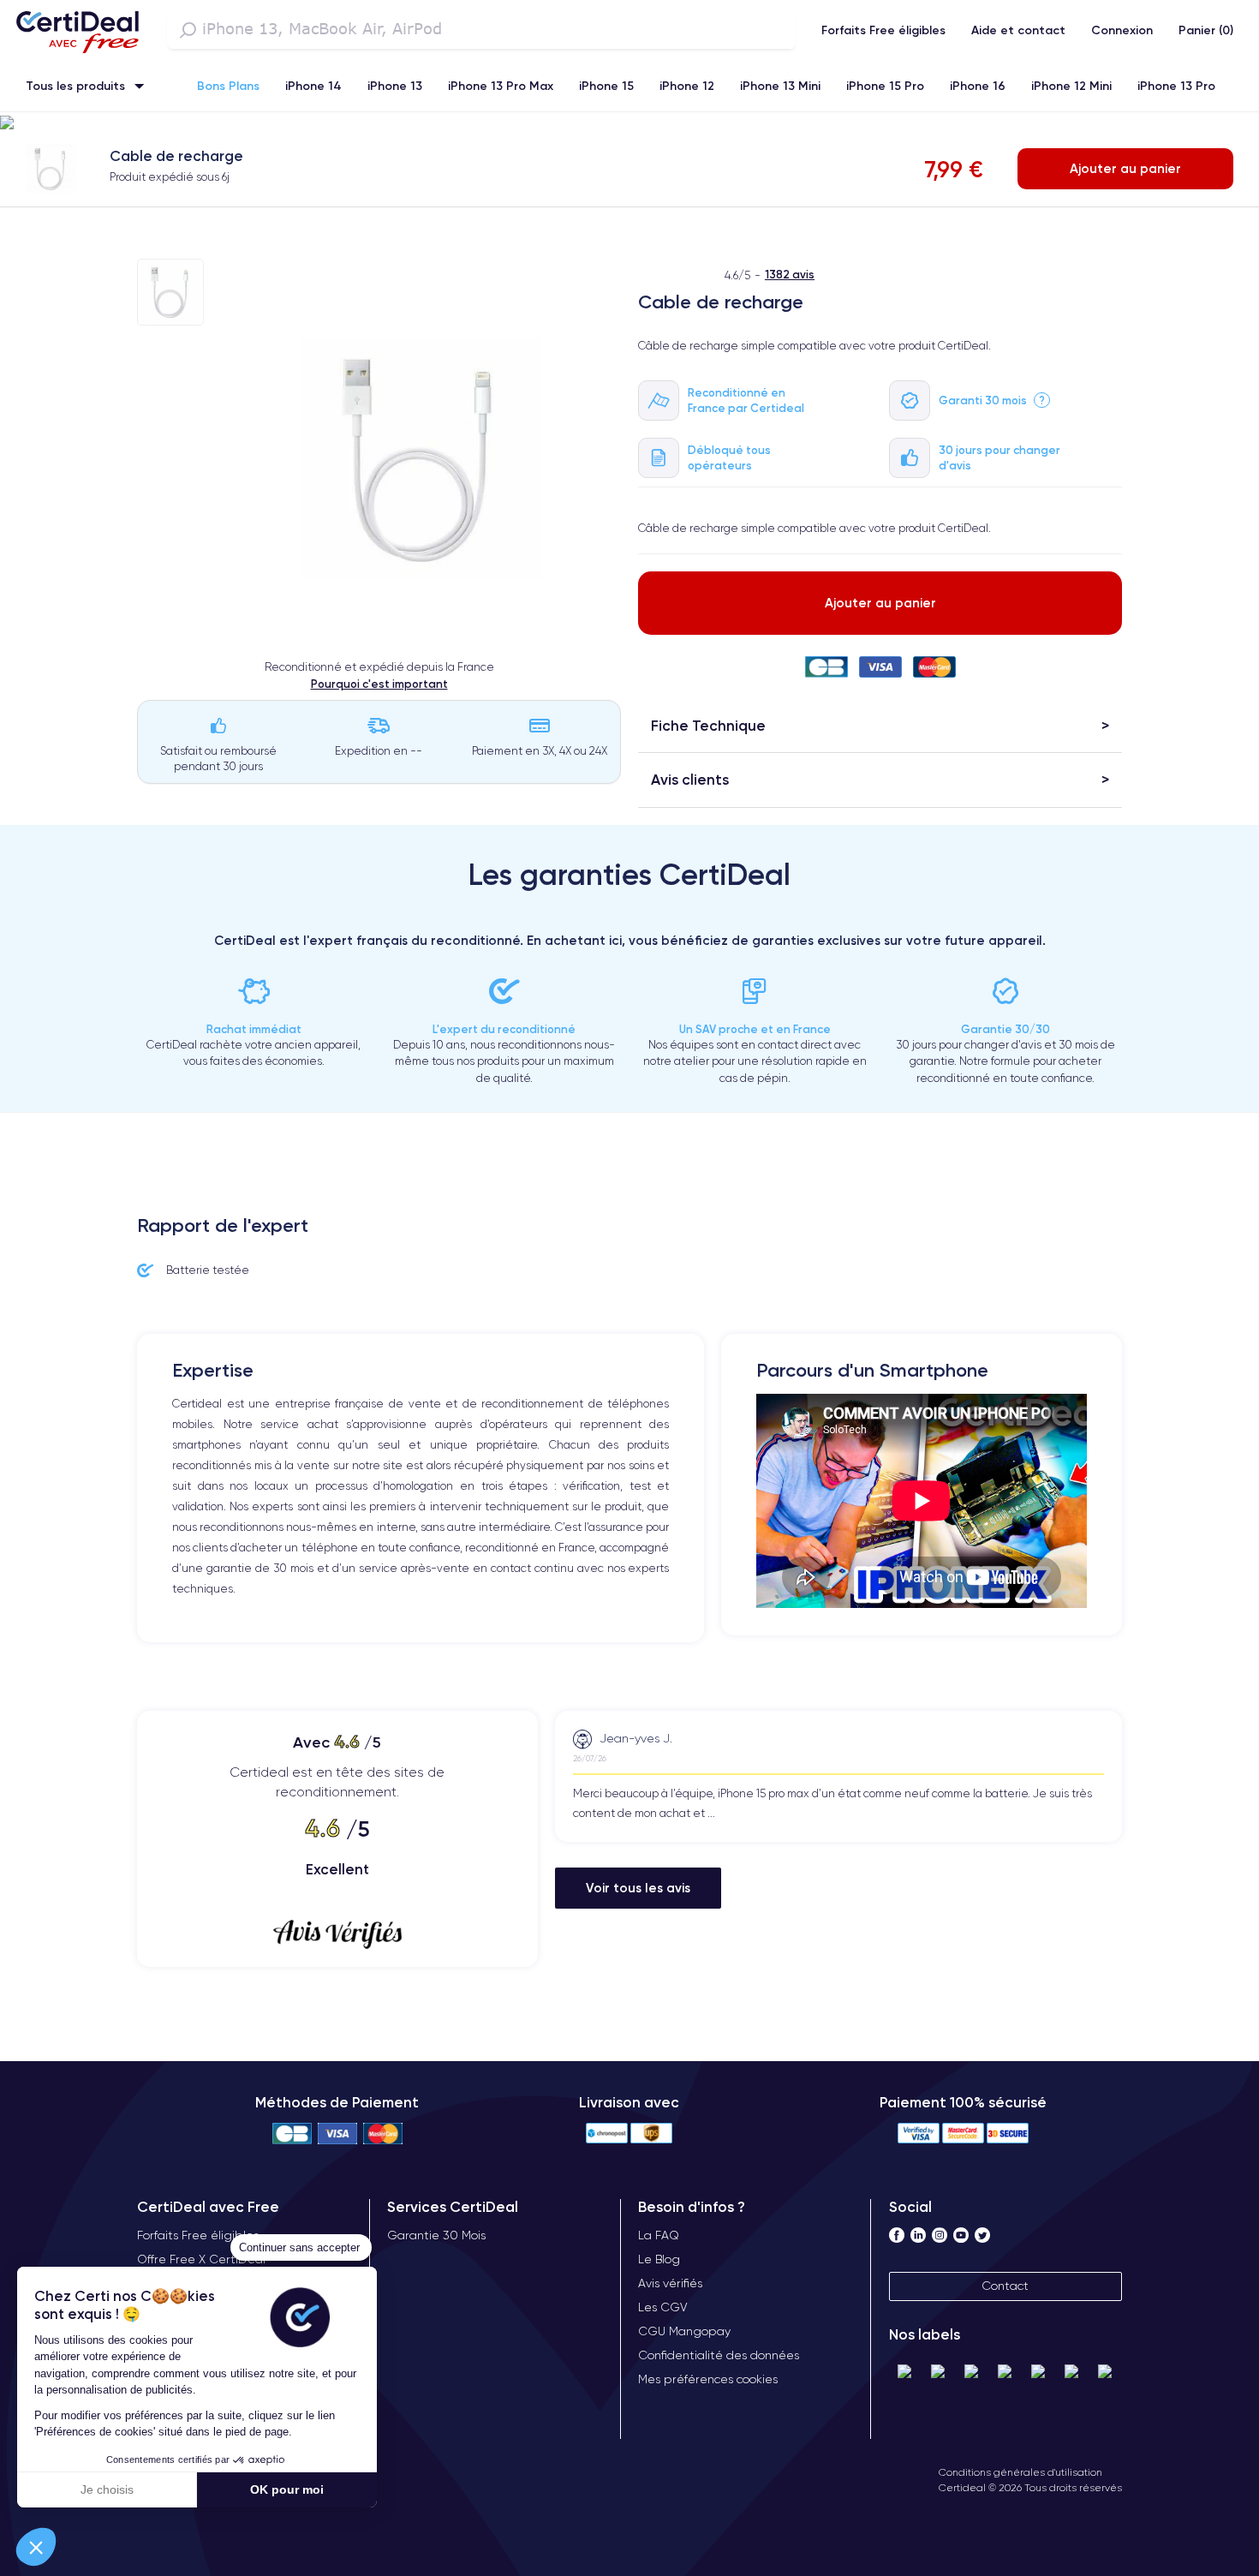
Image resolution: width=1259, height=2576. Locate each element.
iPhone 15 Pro (885, 86)
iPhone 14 (313, 86)
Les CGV (662, 2307)
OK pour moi (287, 2489)
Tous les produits (75, 86)
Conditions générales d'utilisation (1020, 2472)
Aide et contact (1018, 30)
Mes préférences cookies (708, 2379)
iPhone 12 (687, 86)
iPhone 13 (395, 86)
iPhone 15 (606, 86)
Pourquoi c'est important (379, 684)
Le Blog (659, 2259)
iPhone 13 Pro (1176, 86)
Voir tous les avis (638, 1888)
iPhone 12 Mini (1071, 86)
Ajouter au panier (1125, 168)
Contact (1005, 2286)
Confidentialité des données (719, 2355)
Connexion (1122, 30)
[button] (36, 2547)
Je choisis (107, 2489)
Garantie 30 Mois (436, 2235)
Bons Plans (228, 86)
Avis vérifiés (670, 2283)
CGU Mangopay (684, 2331)
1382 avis (790, 274)
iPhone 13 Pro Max (501, 86)
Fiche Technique (708, 725)
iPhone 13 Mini (780, 86)
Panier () (1206, 30)
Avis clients (690, 779)
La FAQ (659, 2235)
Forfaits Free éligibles (883, 30)
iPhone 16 (978, 86)
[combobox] (481, 30)
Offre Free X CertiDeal (201, 2259)
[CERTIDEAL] (77, 30)
